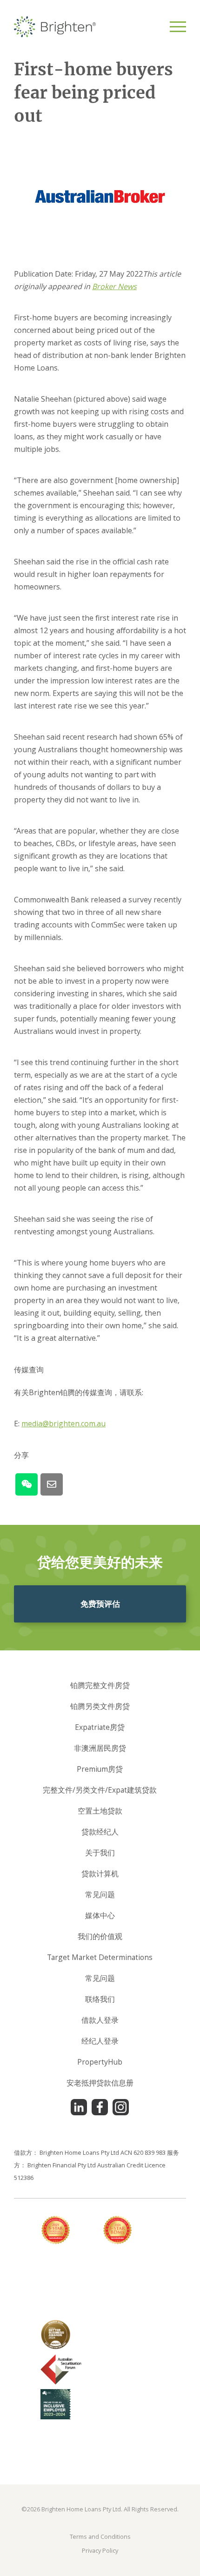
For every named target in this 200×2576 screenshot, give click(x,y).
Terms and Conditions (100, 2536)
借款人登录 (100, 2020)
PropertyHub (100, 2062)
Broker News (114, 286)
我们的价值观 (100, 1936)
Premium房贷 (100, 1769)
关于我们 (100, 1853)
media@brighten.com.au (63, 1424)
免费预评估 (100, 1604)
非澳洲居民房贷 (100, 1748)
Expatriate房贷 (100, 1727)
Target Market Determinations (100, 1957)
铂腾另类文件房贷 (100, 1706)
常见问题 (100, 1894)
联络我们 (100, 1999)
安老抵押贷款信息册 (100, 2083)
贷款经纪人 (100, 1832)
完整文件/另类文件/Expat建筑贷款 (100, 1790)
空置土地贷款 (100, 1811)
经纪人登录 (100, 2041)
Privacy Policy (100, 2550)
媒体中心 (100, 1915)
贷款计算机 (100, 1874)
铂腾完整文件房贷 (100, 1685)
